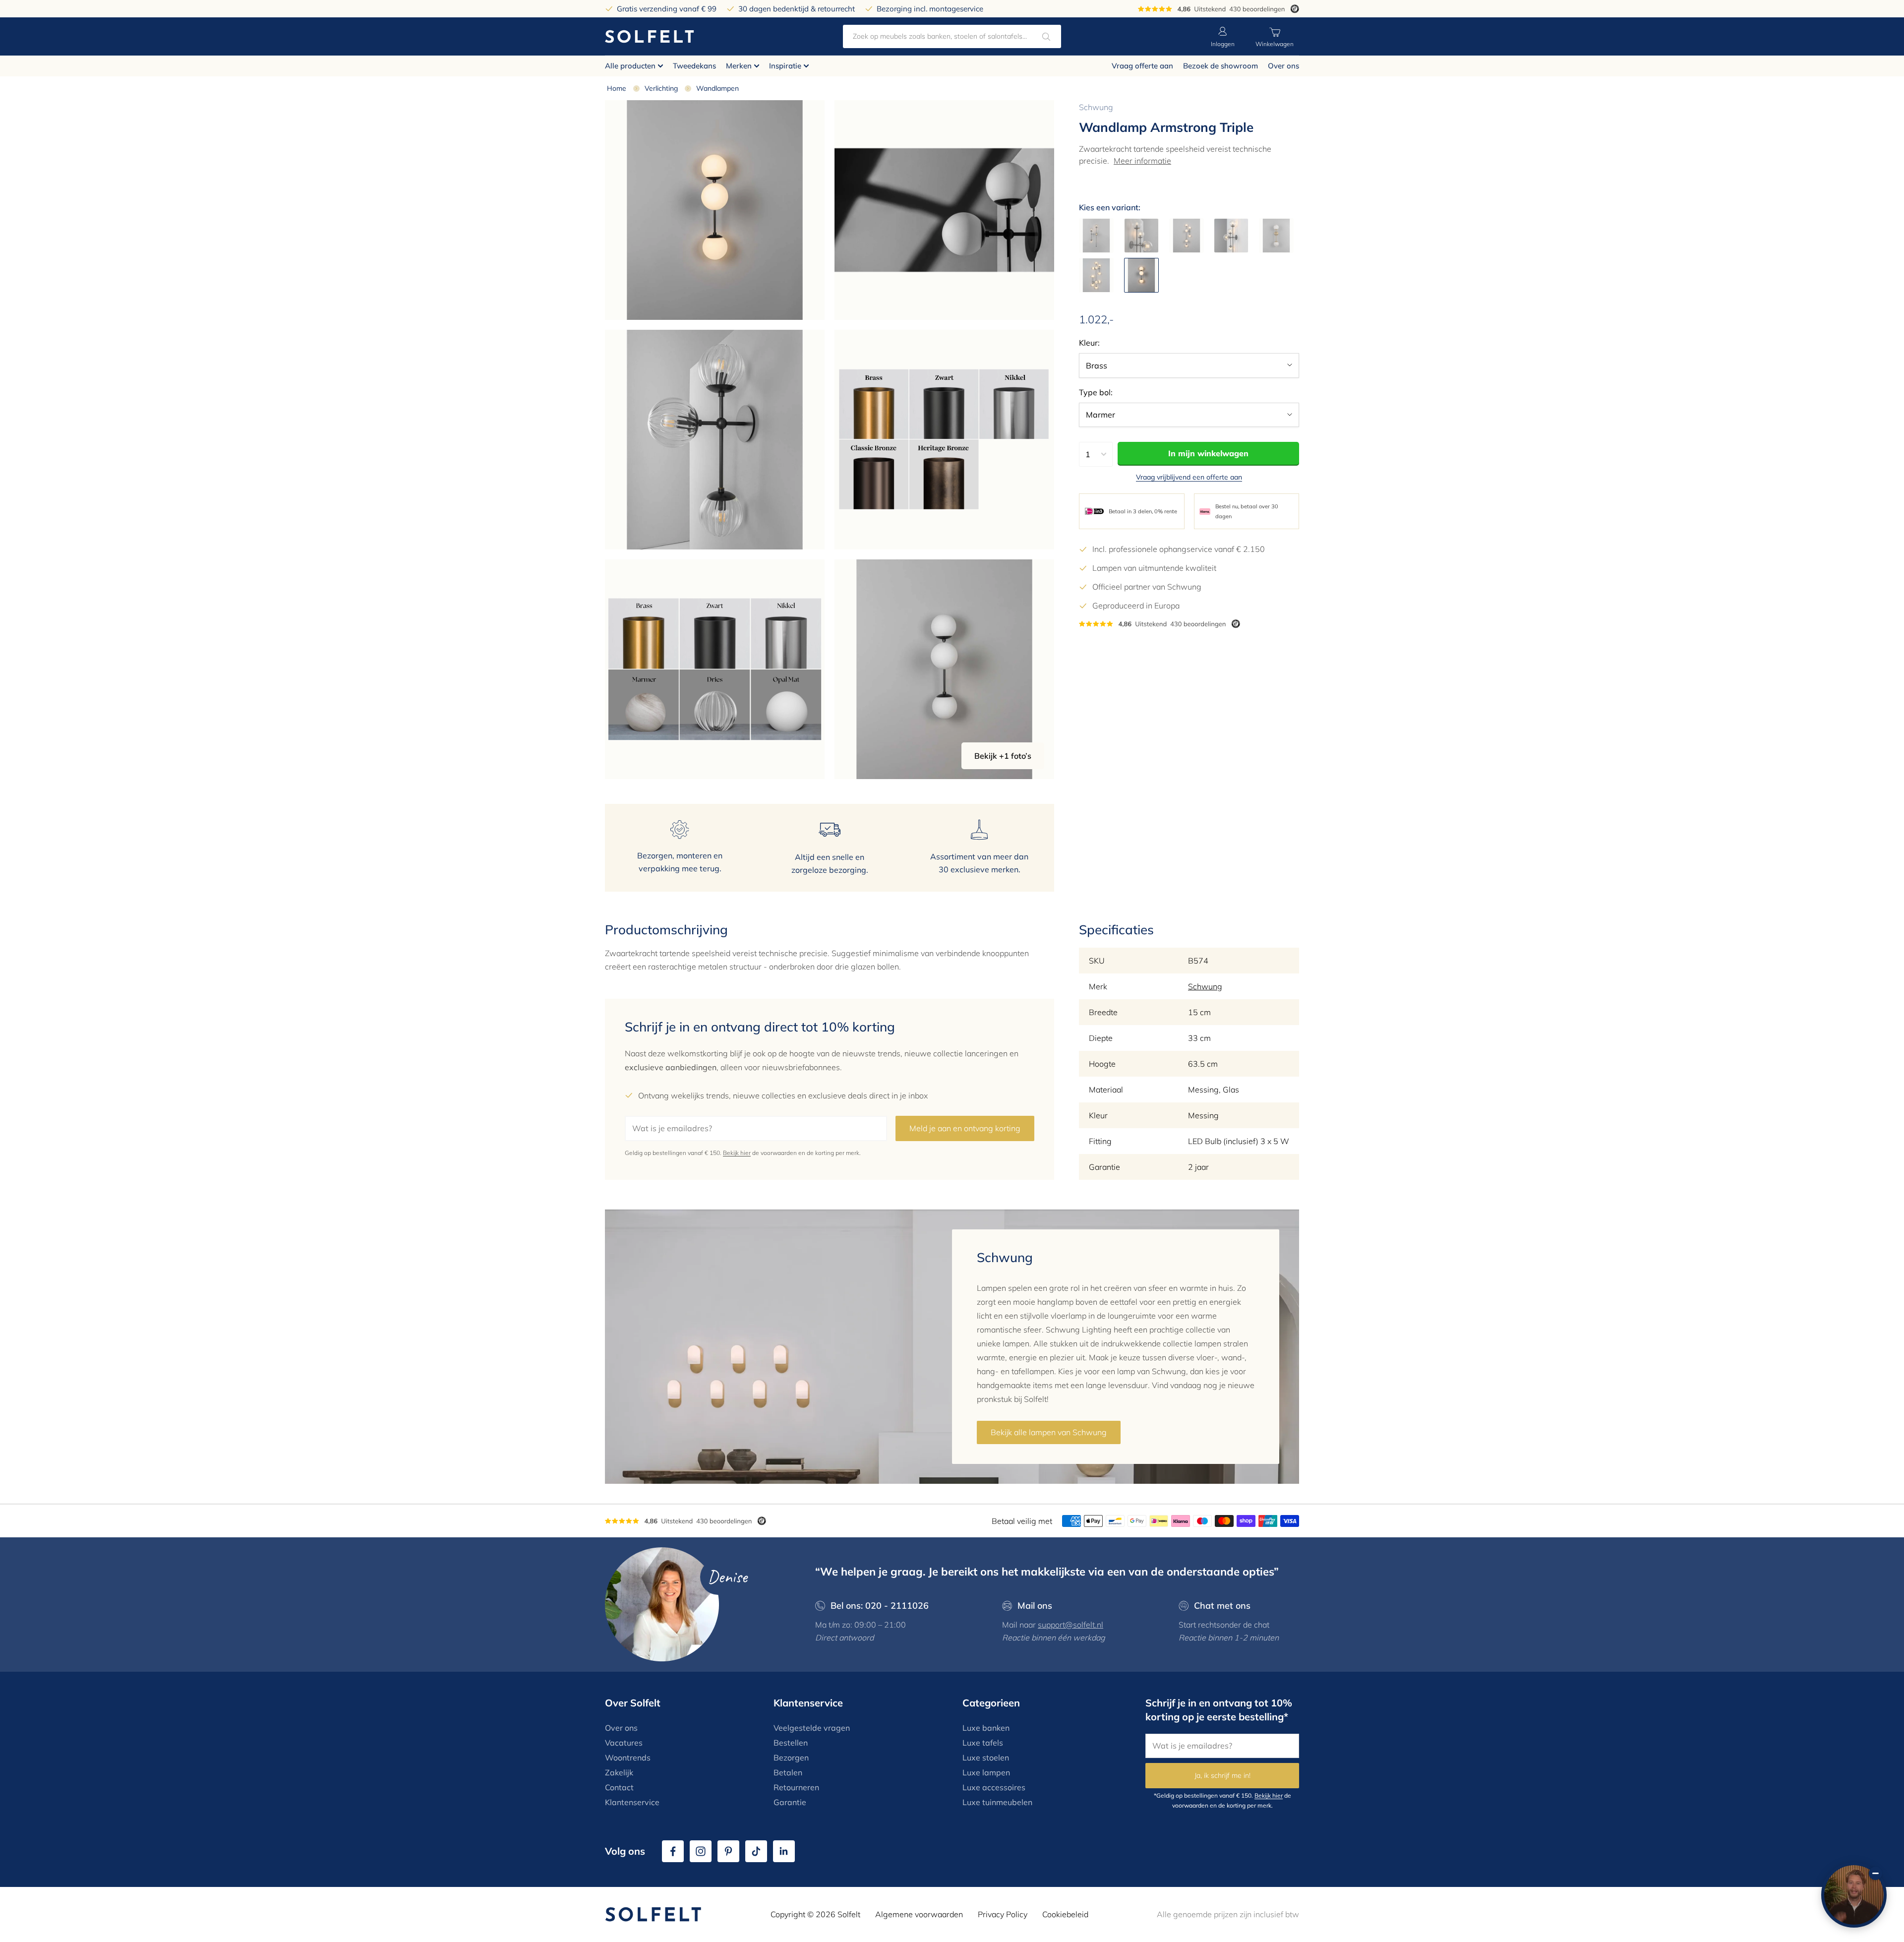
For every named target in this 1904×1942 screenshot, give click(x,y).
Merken (739, 66)
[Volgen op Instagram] (701, 1851)
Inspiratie (785, 66)
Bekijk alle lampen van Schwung (1049, 1432)
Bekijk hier (737, 1153)
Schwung (1096, 107)
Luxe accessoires (994, 1787)
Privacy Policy (1003, 1914)
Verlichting (661, 88)
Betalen (788, 1772)
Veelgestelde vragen (812, 1728)
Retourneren (796, 1787)
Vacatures (624, 1743)
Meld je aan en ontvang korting (965, 1128)
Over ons (1283, 66)
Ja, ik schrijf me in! (1222, 1775)
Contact (619, 1787)
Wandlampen (717, 88)
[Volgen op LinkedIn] (784, 1851)
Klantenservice (632, 1802)
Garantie (790, 1802)
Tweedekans (694, 66)
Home (617, 88)
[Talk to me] (1854, 1895)
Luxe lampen (986, 1772)
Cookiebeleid (1065, 1914)
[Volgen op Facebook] (673, 1851)
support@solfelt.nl (1071, 1625)
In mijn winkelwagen (1208, 453)
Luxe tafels (983, 1743)
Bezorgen (791, 1758)
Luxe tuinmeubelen (997, 1802)
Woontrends (628, 1758)
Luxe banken (986, 1728)
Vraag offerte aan (1142, 66)
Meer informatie (1142, 161)
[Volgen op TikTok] (756, 1851)
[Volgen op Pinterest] (728, 1851)
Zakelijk (619, 1772)
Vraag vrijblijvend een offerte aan (1189, 477)
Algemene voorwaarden (919, 1914)
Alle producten (630, 66)
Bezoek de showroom (1220, 66)
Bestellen (791, 1743)
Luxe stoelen (986, 1758)
